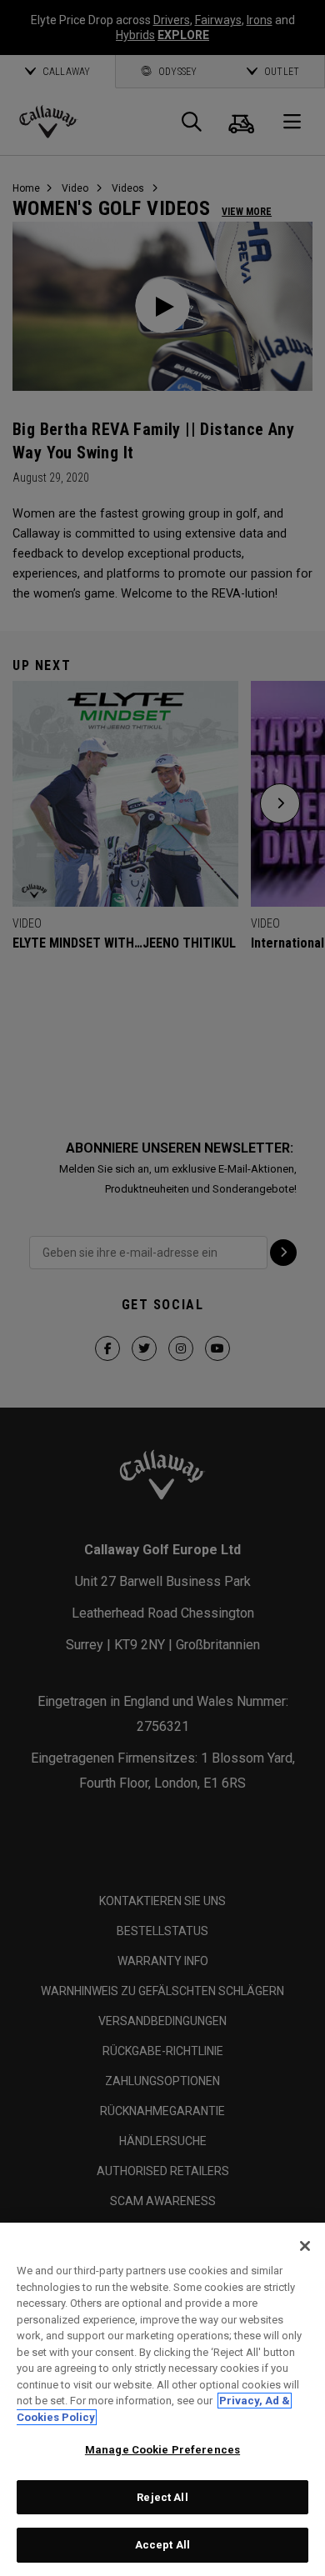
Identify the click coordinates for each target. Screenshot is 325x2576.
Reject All (162, 2497)
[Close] (305, 2246)
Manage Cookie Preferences (162, 2450)
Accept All (162, 2545)
